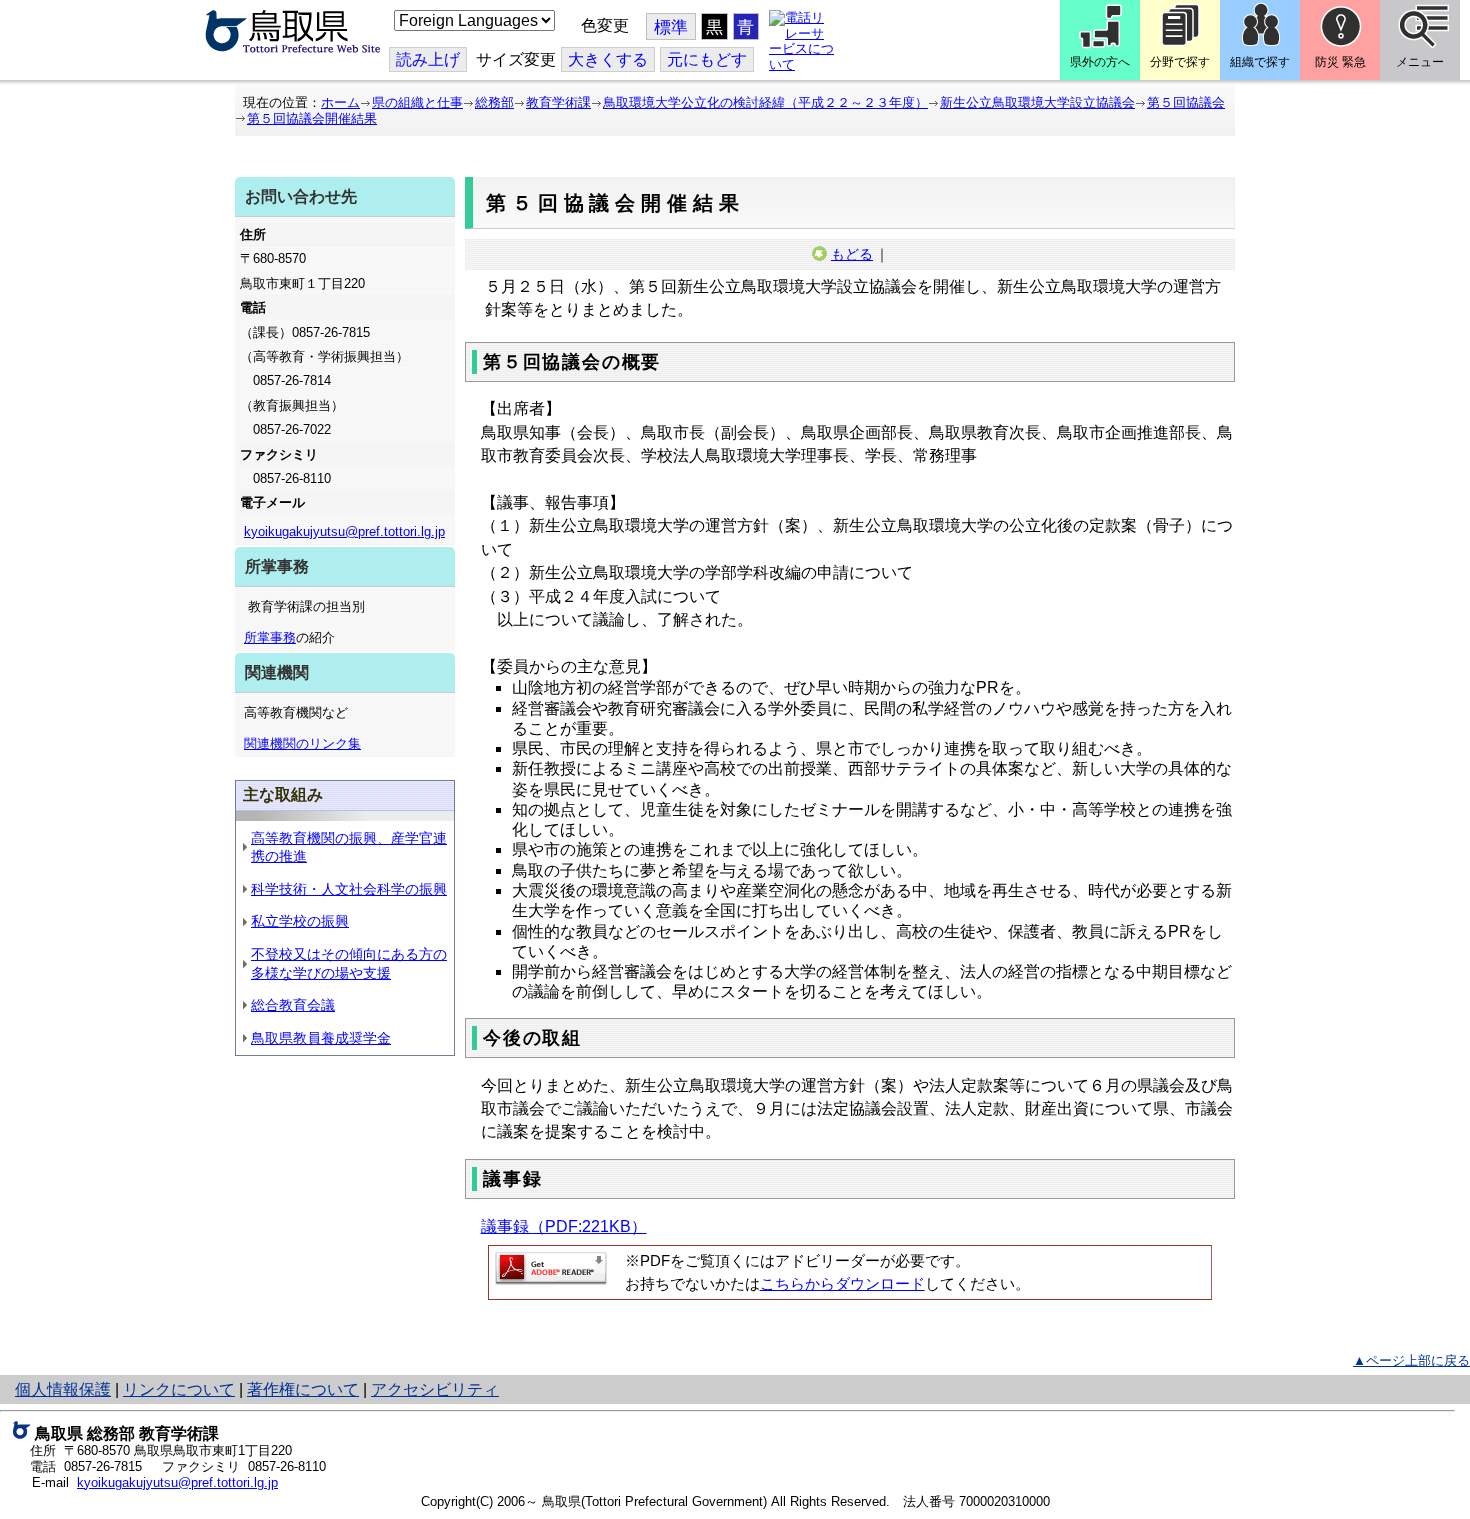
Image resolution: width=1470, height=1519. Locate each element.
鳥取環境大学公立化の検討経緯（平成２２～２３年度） (765, 102)
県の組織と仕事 (417, 102)
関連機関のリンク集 (302, 743)
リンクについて (179, 1389)
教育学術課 (558, 102)
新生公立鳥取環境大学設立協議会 (1037, 102)
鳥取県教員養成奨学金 (321, 1038)
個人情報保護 (63, 1389)
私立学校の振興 (300, 921)
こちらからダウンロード (842, 1284)
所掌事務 (270, 637)
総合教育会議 (293, 1005)
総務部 (494, 102)
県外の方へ (1100, 62)
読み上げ (428, 59)
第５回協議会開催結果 (312, 118)
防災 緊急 (1340, 62)
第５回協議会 (1186, 102)
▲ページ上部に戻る (1411, 1360)
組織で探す (1260, 62)
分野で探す (1180, 62)
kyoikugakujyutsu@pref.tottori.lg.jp (344, 531)
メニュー (1420, 62)
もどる (852, 254)
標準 (671, 27)
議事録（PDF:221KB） (564, 1226)
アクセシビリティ (435, 1389)
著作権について (303, 1389)
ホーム (340, 102)
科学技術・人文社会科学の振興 (349, 889)
